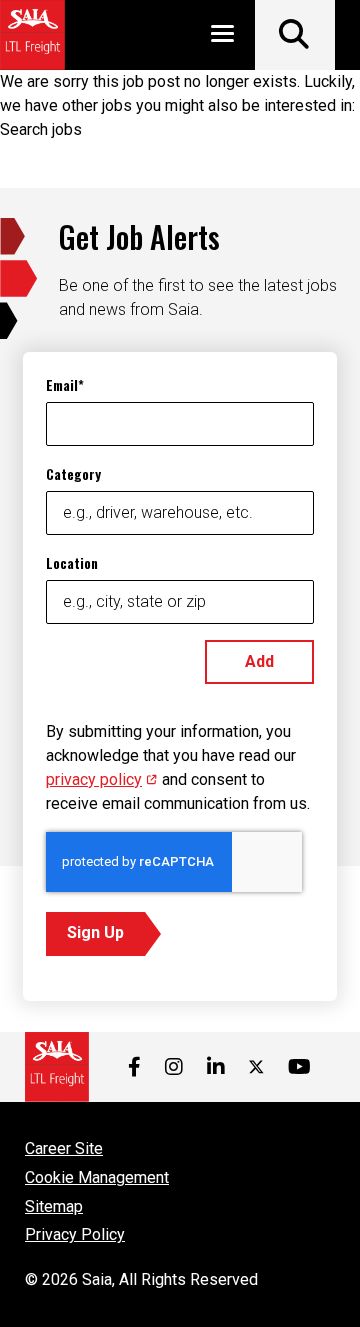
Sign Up (95, 932)
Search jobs (41, 129)
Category (73, 473)
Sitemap (54, 1206)
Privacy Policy (75, 1234)
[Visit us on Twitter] (256, 1067)
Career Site (64, 1148)
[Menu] (222, 37)
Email (62, 384)
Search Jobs (295, 35)
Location (72, 562)
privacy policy (102, 779)
